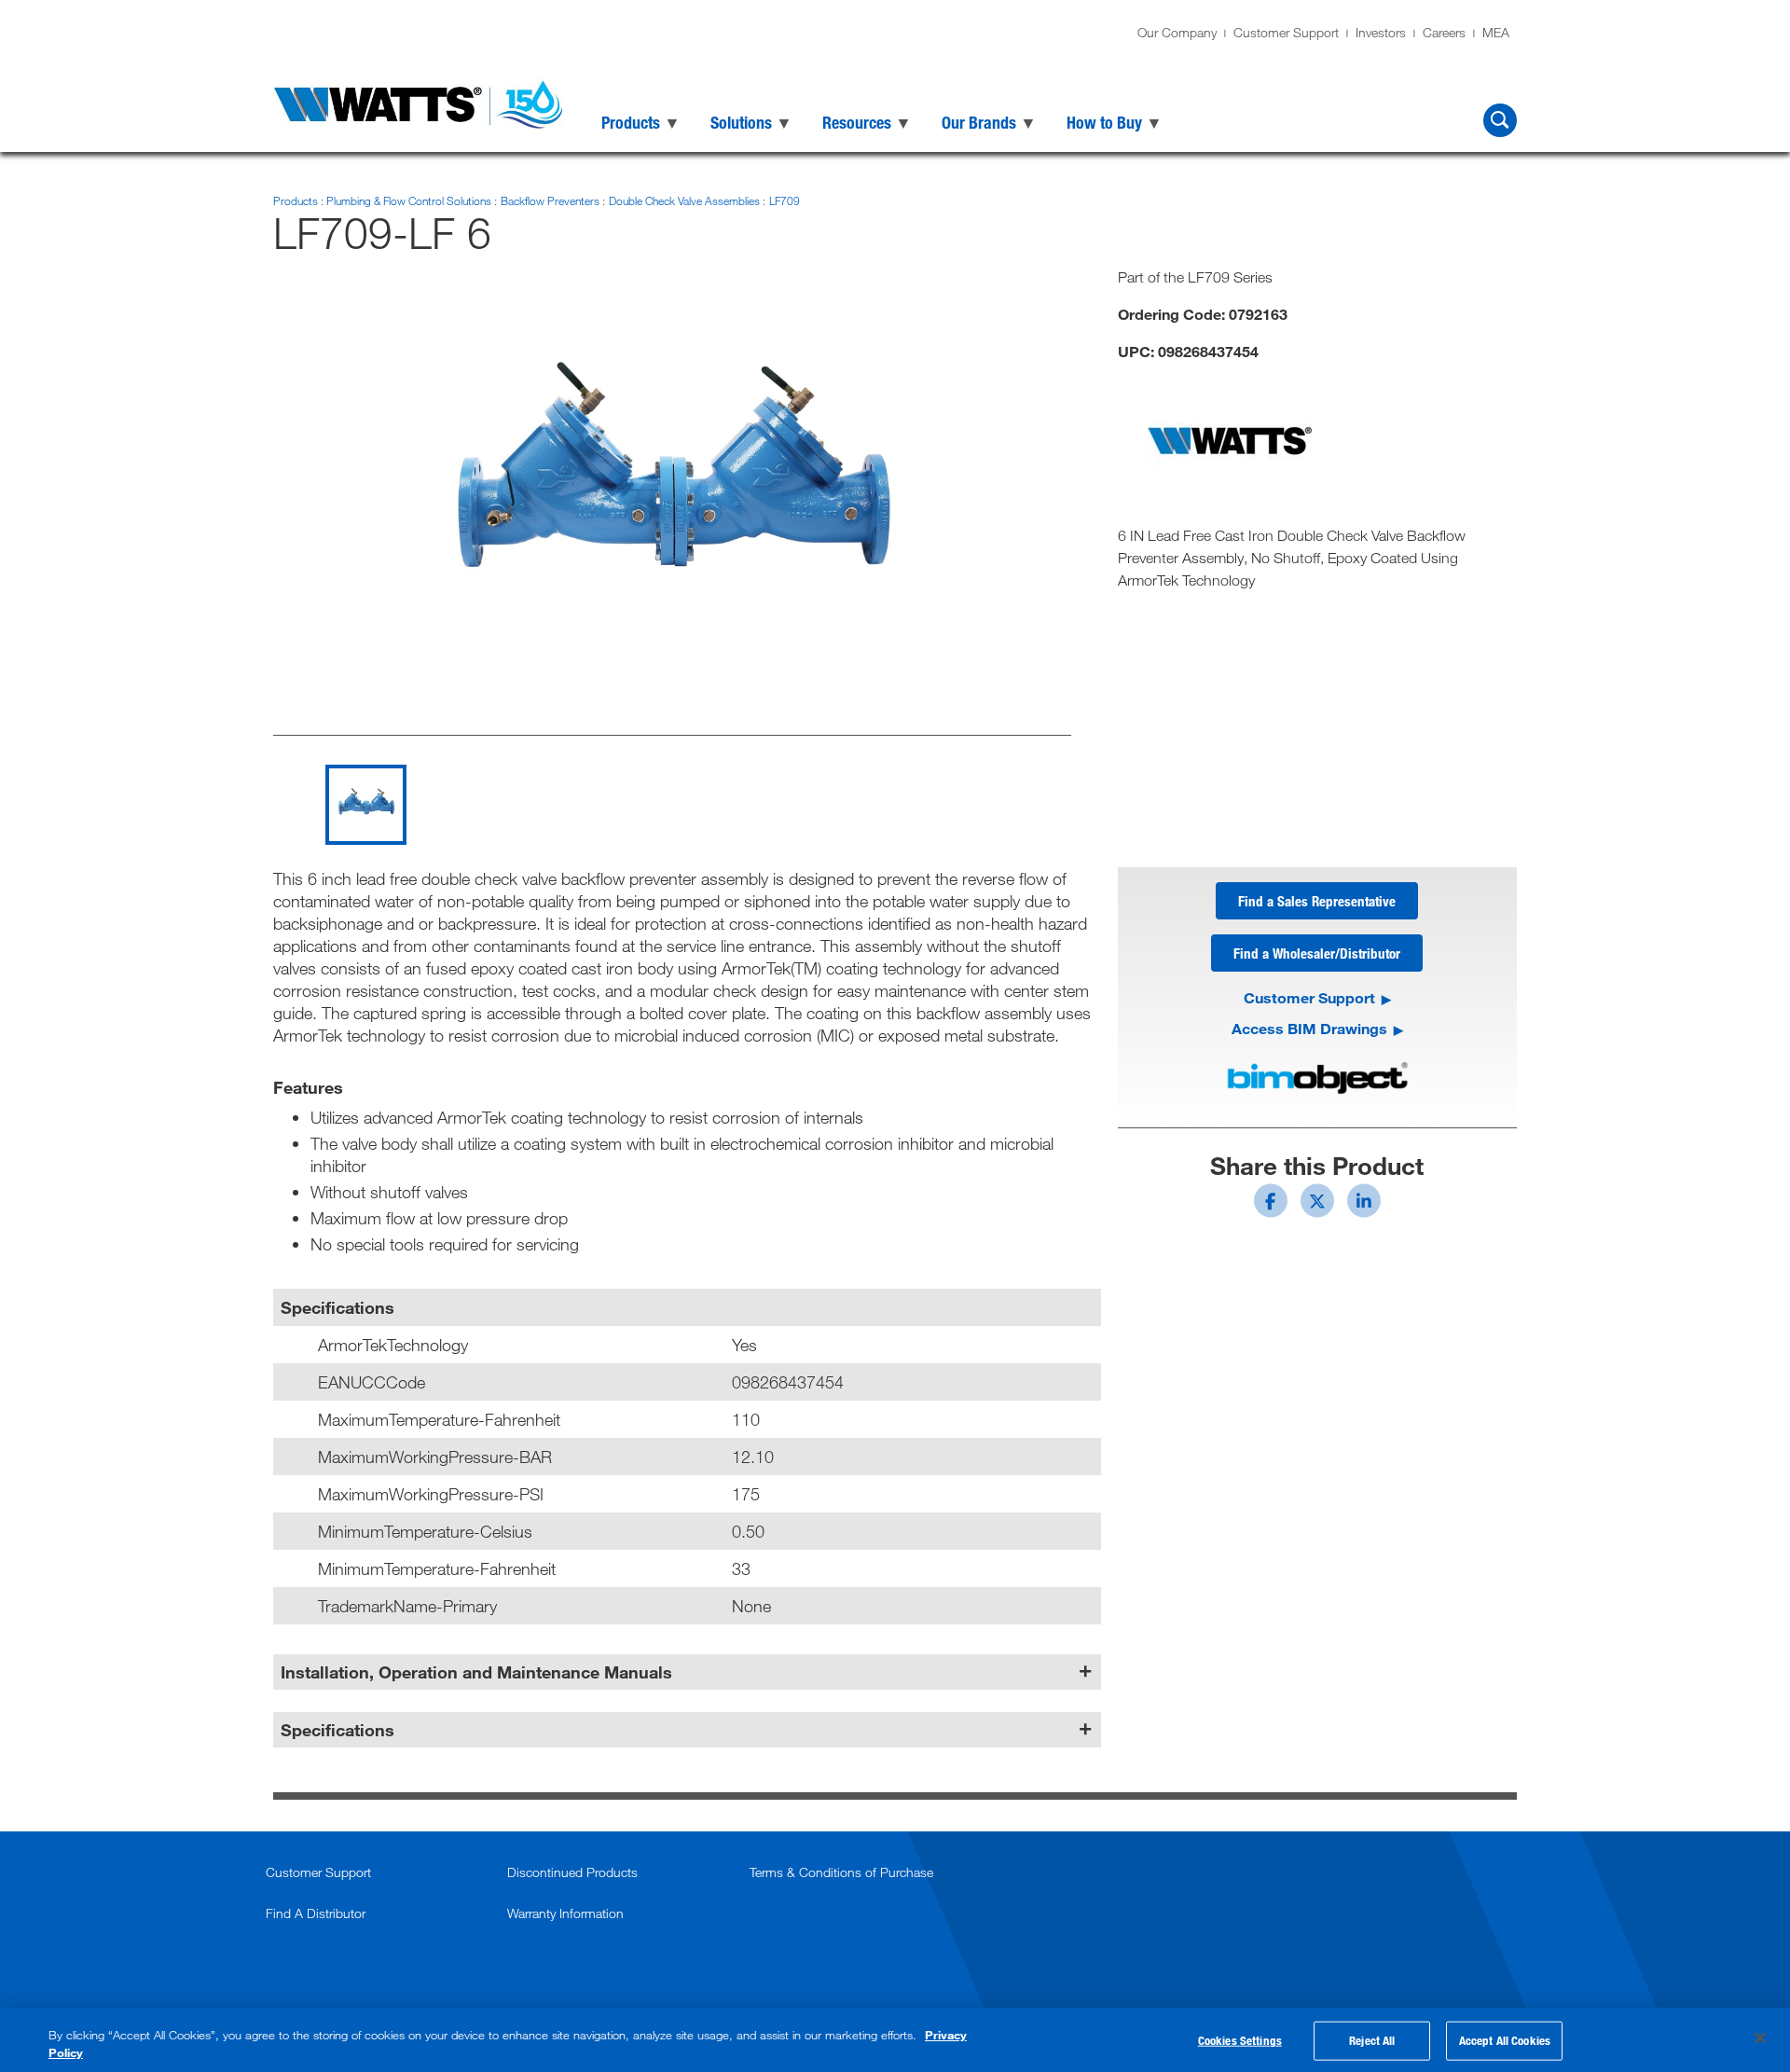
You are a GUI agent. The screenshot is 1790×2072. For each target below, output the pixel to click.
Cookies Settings (1240, 2040)
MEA (1496, 32)
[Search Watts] (1500, 120)
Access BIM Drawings (1309, 1028)
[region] (895, 2040)
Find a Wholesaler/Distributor (1317, 953)
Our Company (1177, 32)
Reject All (1372, 2040)
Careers (1444, 32)
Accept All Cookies (1505, 2040)
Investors (1381, 32)
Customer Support (1286, 32)
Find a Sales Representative (1317, 901)
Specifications (337, 1730)
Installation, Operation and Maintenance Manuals (476, 1672)
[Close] (1760, 2038)
